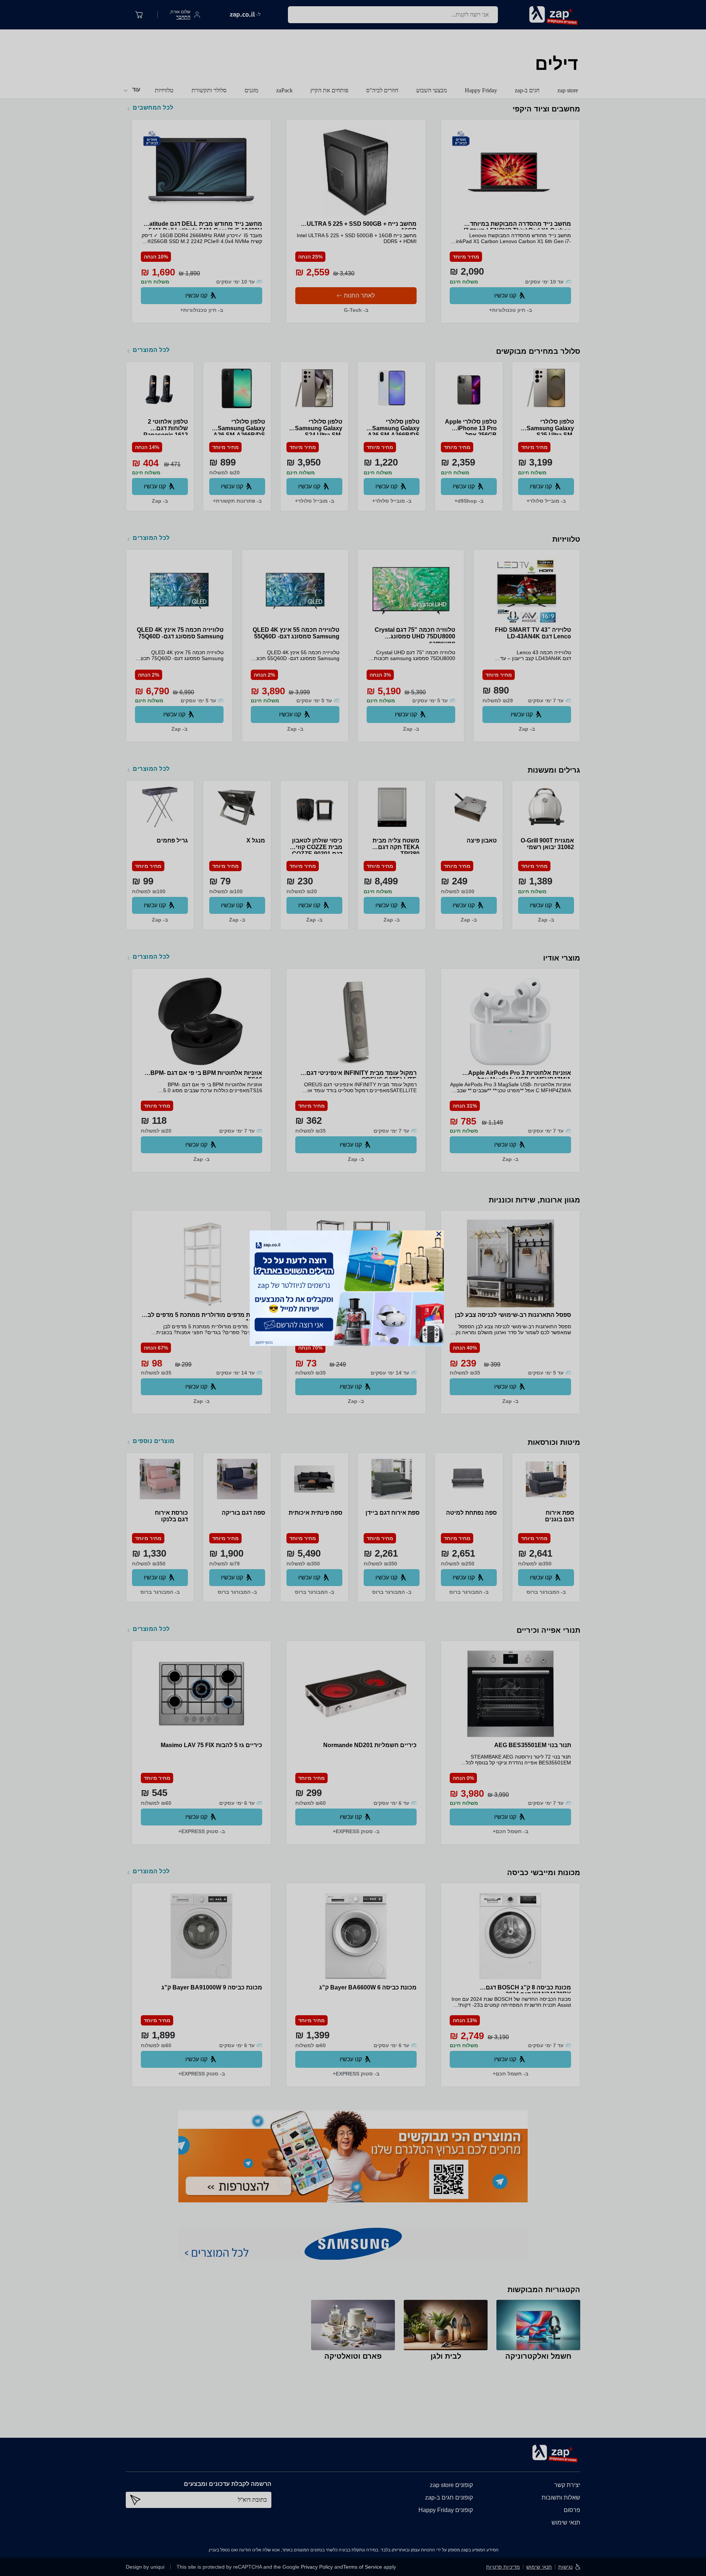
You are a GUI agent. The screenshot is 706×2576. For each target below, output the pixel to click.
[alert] (353, 1288)
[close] (439, 1234)
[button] (439, 1234)
